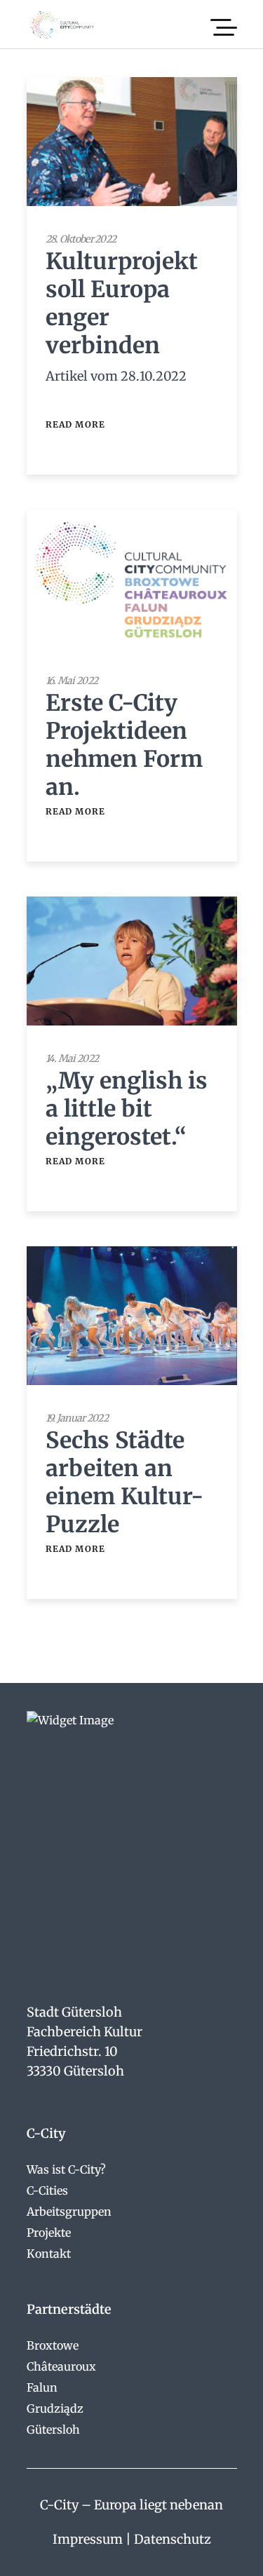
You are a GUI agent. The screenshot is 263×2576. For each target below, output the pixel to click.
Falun (42, 2387)
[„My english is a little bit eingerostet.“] (132, 961)
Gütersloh (53, 2430)
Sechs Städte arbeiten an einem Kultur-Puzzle (124, 1483)
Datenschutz (173, 2539)
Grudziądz (55, 2408)
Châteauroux (61, 2366)
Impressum (88, 2539)
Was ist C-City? (66, 2169)
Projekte (49, 2233)
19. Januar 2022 (77, 1418)
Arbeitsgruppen (69, 2212)
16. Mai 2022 (72, 681)
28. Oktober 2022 (81, 239)
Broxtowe (53, 2345)
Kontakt (49, 2254)
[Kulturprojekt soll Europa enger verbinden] (132, 142)
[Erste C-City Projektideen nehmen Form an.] (132, 579)
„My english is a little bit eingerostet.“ (127, 1109)
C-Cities (47, 2190)
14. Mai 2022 (72, 1058)
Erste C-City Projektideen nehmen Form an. (124, 745)
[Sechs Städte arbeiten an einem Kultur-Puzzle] (132, 1316)
